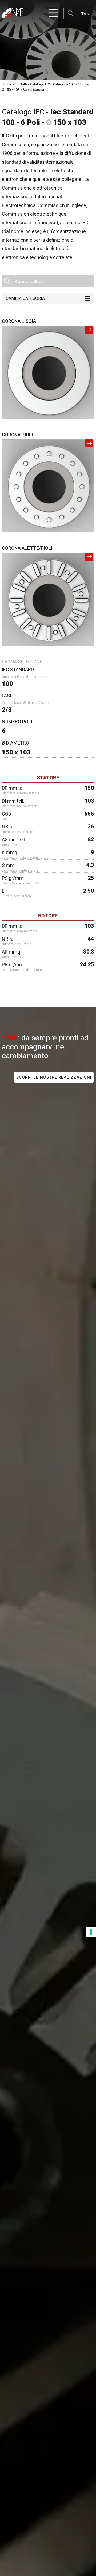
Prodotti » (22, 84)
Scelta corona (33, 90)
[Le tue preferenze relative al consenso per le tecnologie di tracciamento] (91, 1932)
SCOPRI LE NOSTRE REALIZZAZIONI (54, 1077)
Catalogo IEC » (41, 84)
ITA (84, 14)
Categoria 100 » (65, 84)
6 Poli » (83, 84)
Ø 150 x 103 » (12, 90)
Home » (8, 84)
